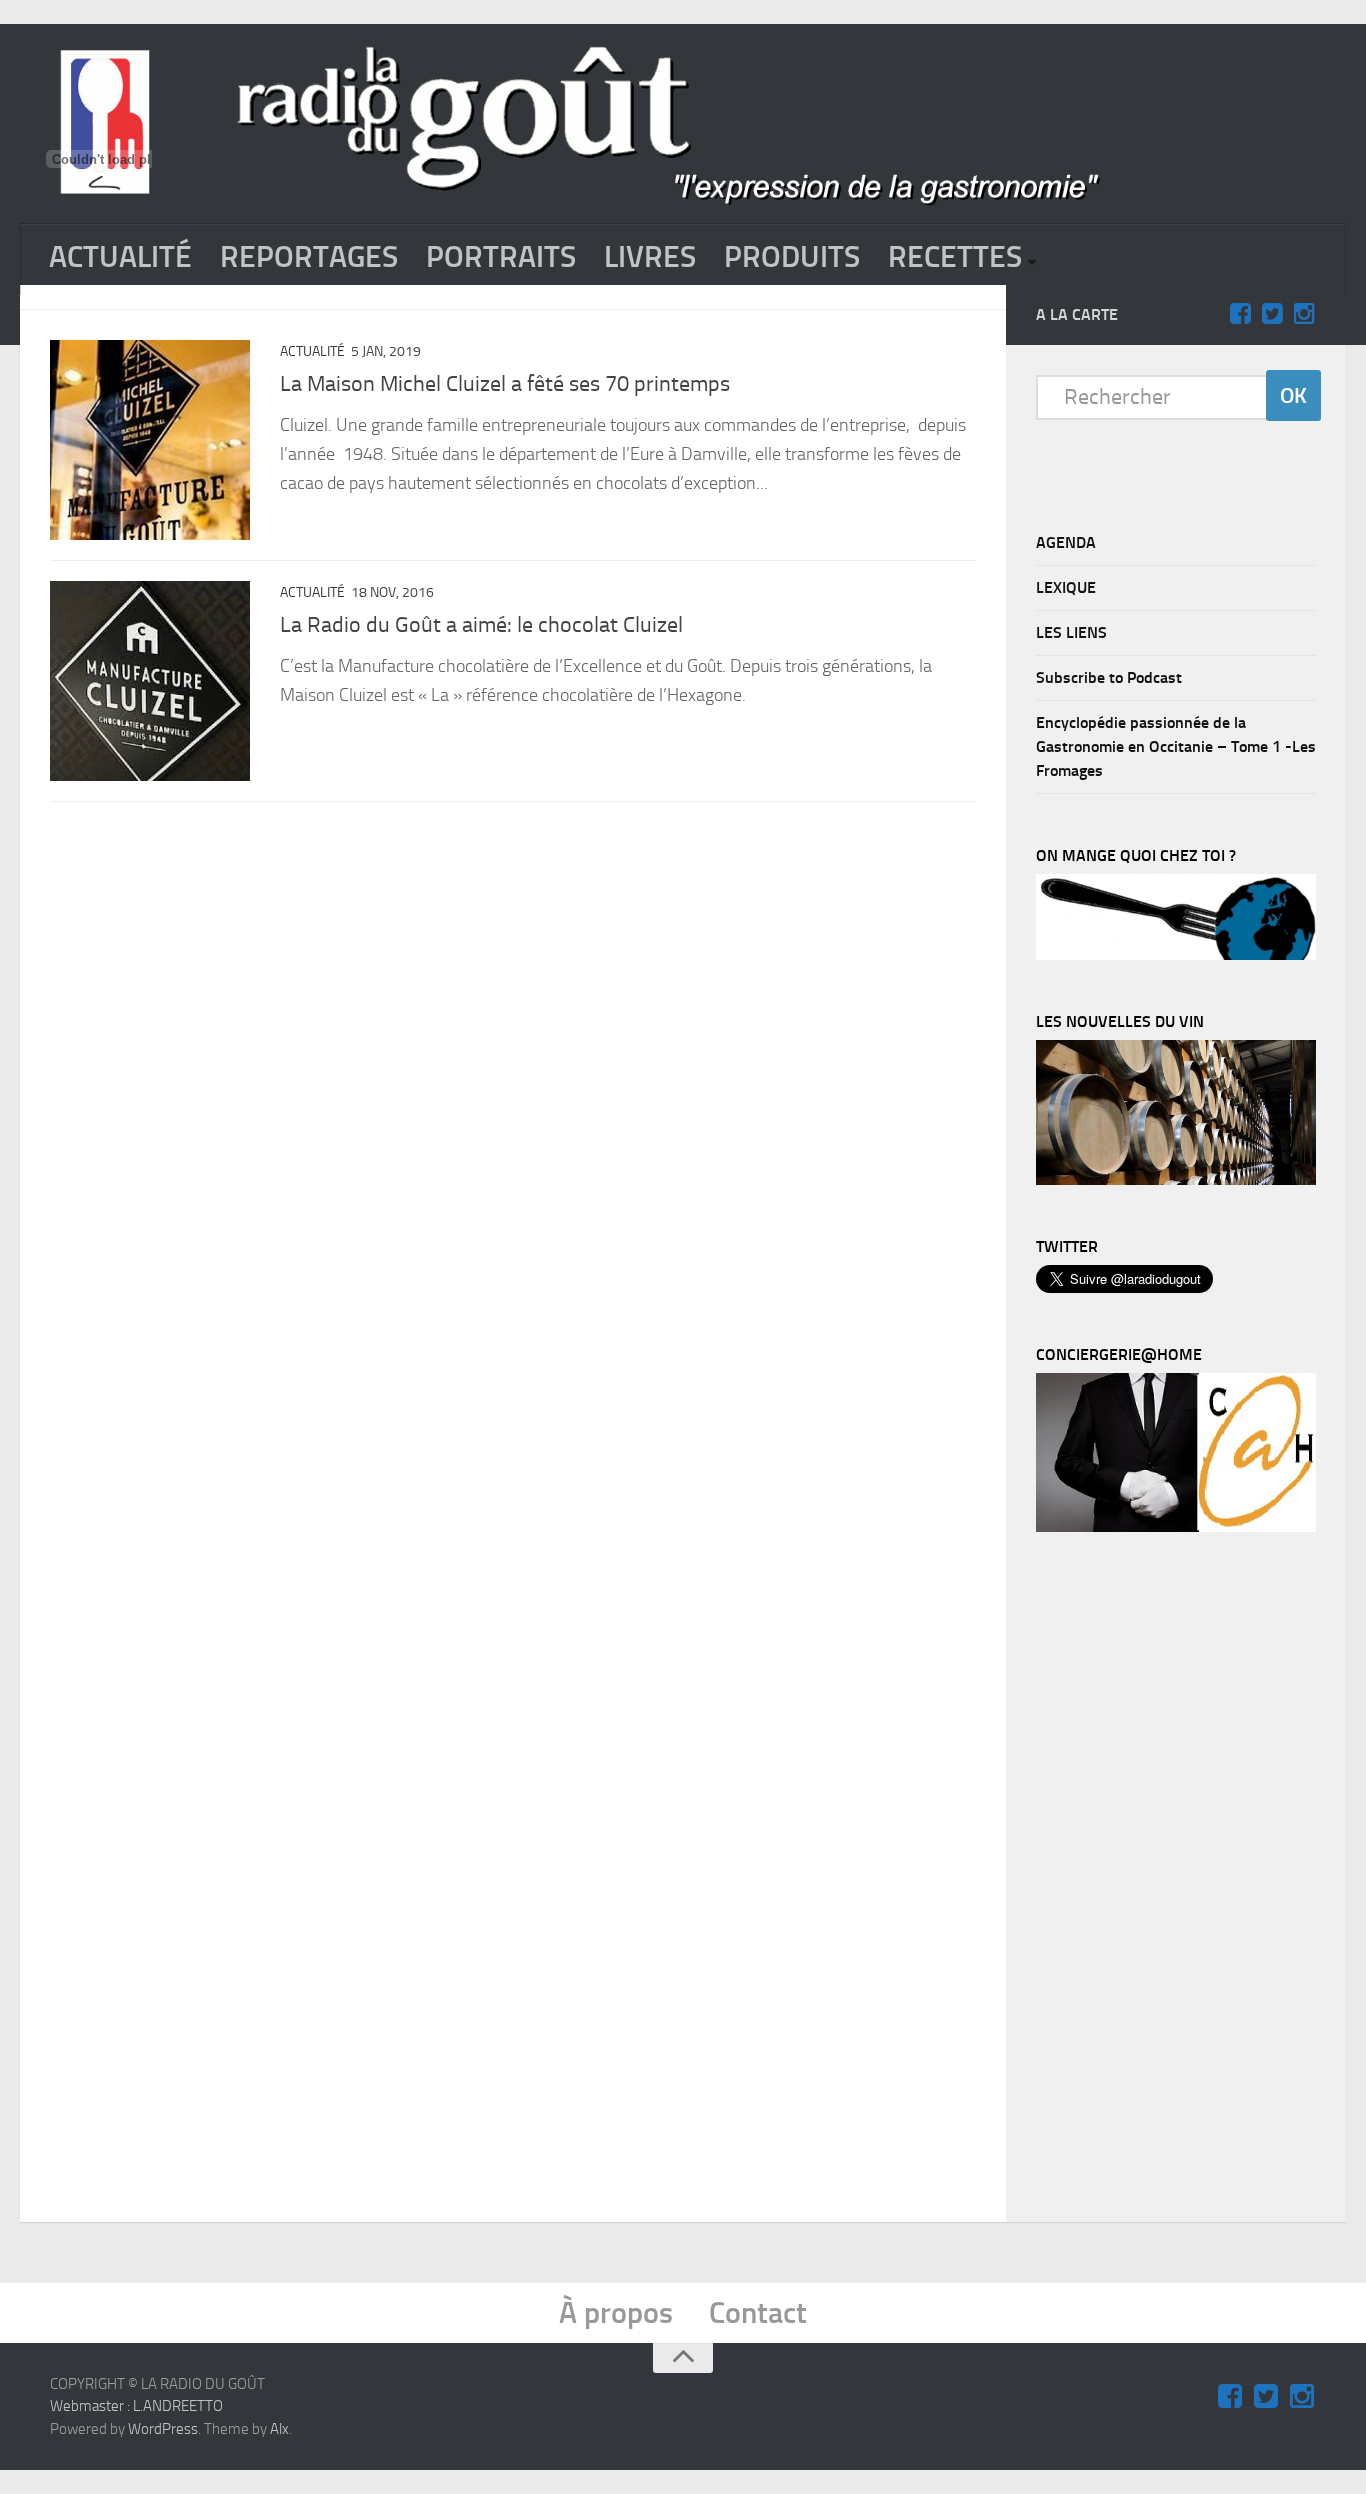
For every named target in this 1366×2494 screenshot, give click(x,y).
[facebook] (1240, 314)
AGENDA (1066, 542)
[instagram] (1304, 314)
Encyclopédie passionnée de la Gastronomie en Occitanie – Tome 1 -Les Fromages (1176, 746)
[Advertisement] (1186, 1882)
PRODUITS (792, 257)
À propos (616, 2313)
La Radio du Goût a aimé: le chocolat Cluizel (481, 625)
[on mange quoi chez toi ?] (1176, 955)
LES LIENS (1071, 632)
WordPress (163, 2429)
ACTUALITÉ (120, 257)
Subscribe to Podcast (1109, 677)
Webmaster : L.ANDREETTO (136, 2406)
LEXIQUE (1066, 587)
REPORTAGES (309, 257)
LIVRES (650, 257)
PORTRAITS (501, 257)
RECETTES (955, 257)
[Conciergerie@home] (1176, 1527)
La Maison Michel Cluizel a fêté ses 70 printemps (505, 384)
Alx (279, 2429)
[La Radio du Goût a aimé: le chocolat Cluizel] (150, 681)
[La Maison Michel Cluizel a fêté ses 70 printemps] (150, 440)
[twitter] (1272, 314)
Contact (758, 2313)
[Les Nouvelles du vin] (1176, 1180)
